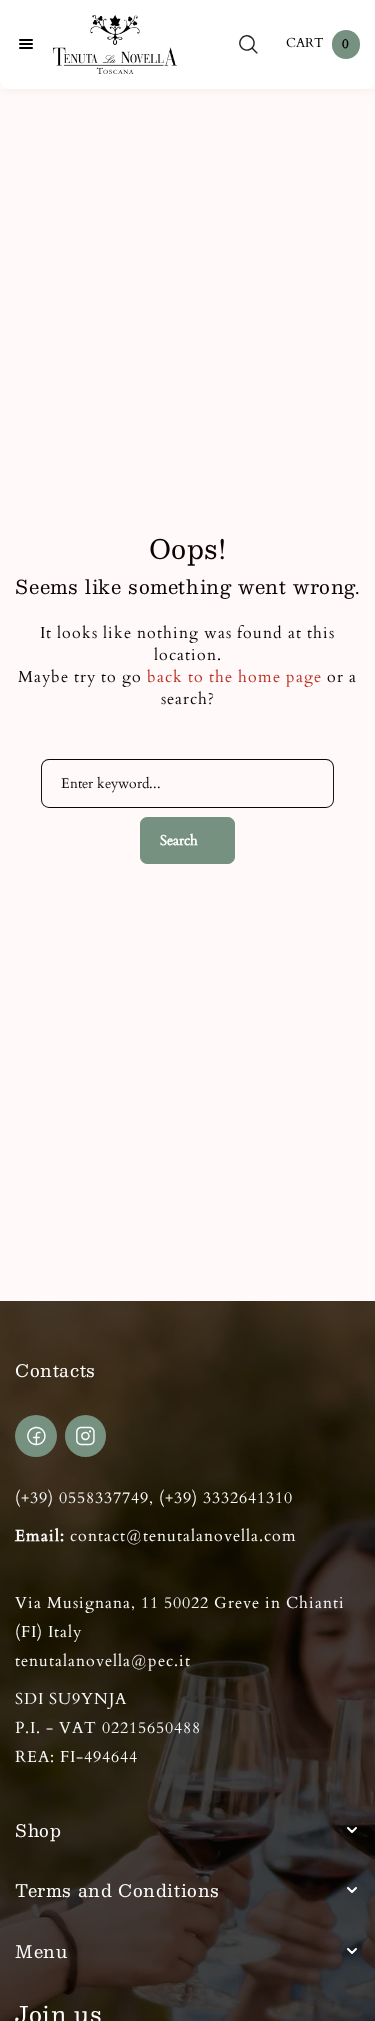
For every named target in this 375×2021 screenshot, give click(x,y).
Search (179, 840)
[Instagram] (86, 1436)
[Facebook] (36, 1436)
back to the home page (234, 677)
